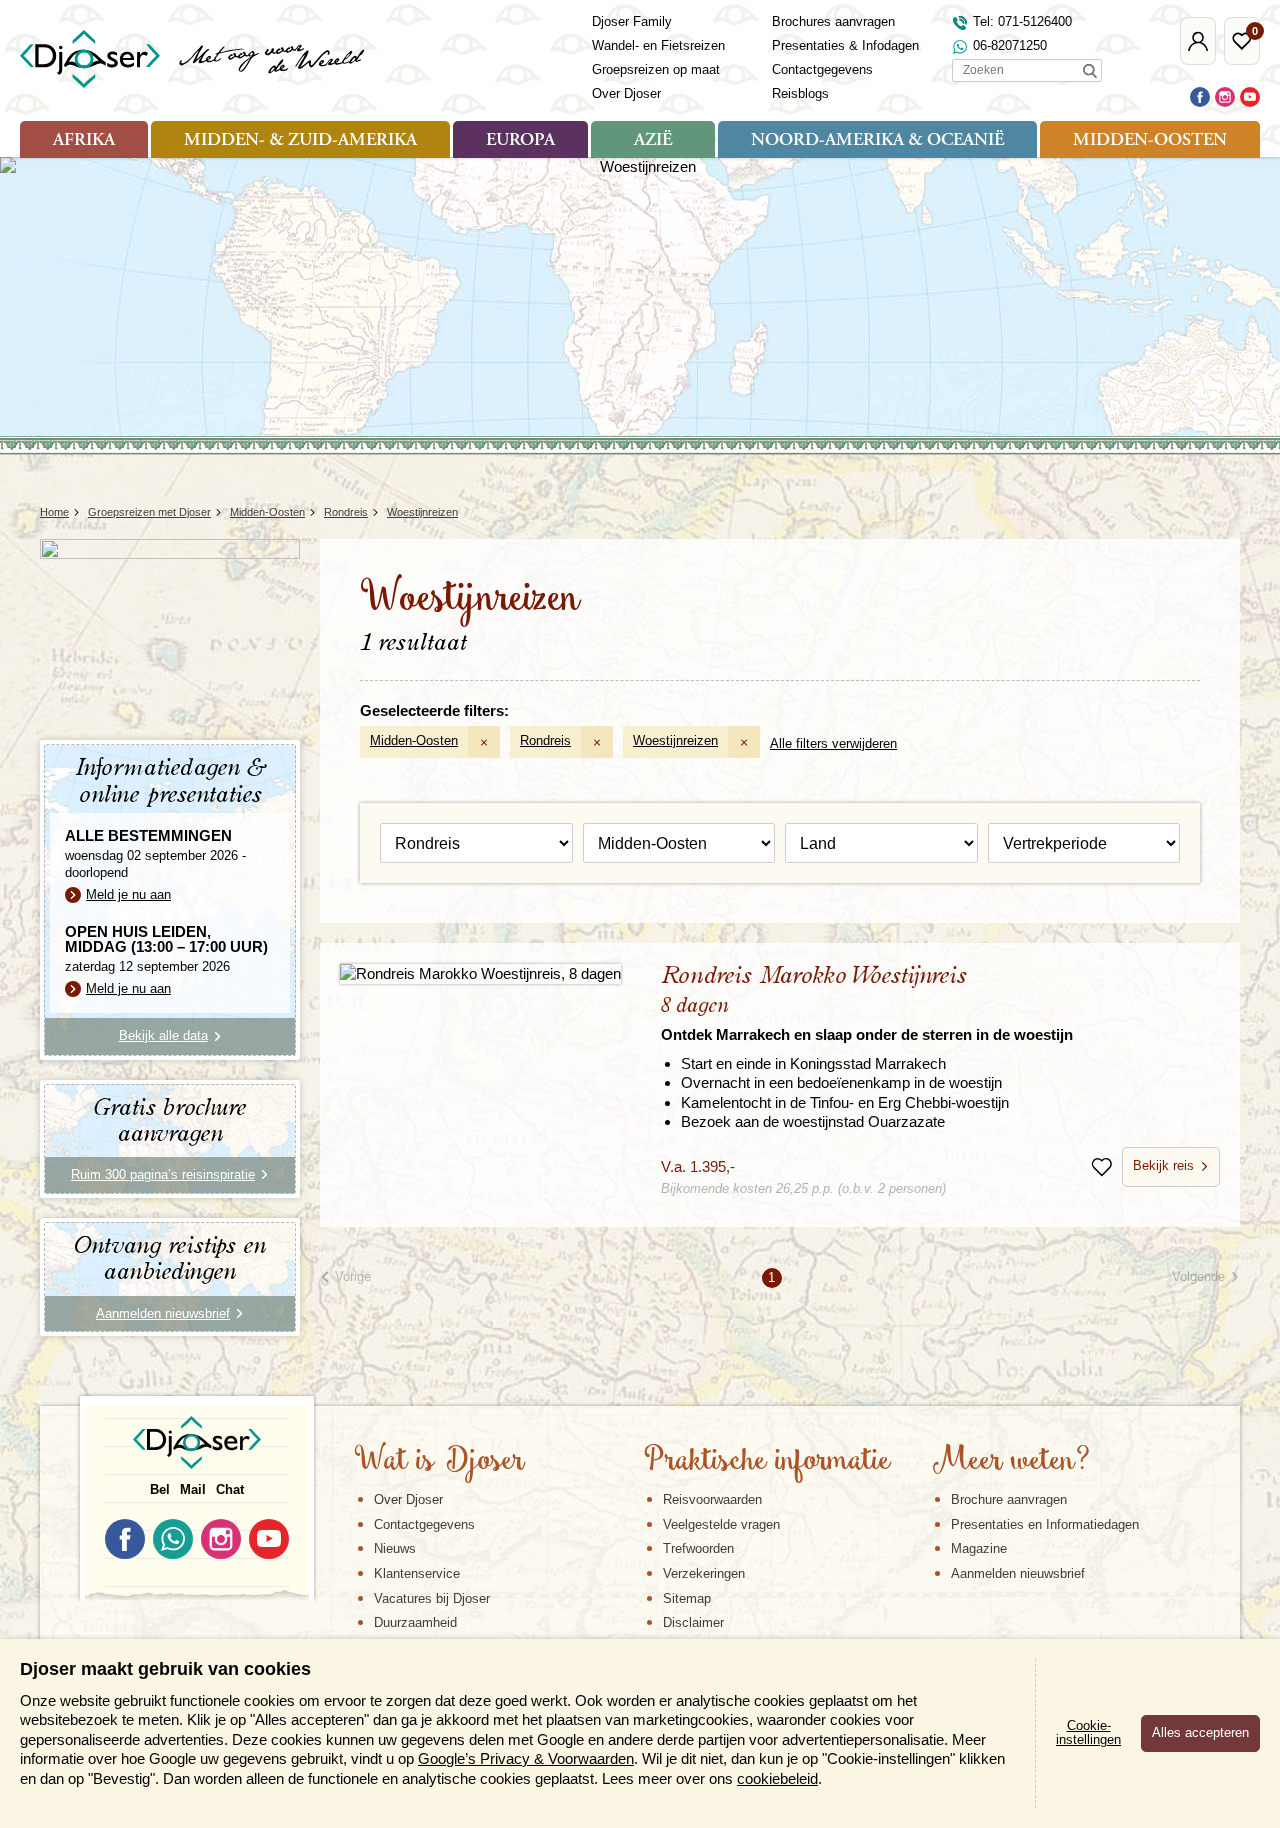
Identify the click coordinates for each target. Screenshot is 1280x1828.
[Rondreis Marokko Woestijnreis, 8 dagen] (480, 973)
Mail (193, 1489)
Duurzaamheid (415, 1622)
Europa (520, 141)
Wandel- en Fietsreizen (658, 45)
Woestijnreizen (675, 740)
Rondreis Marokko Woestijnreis (867, 1003)
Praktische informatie (767, 1462)
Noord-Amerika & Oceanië (877, 141)
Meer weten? (1011, 1462)
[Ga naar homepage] (193, 59)
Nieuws (395, 1548)
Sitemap (687, 1598)
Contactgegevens (822, 69)
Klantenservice (417, 1573)
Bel (160, 1489)
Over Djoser (626, 93)
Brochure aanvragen (1009, 1499)
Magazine (979, 1548)
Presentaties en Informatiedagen (1045, 1524)
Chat (230, 1489)
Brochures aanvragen (833, 21)
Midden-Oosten (1150, 141)
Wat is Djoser (439, 1462)
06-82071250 (1010, 45)
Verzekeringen (704, 1573)
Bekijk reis (1163, 1165)
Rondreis (545, 740)
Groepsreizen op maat (656, 69)
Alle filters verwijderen (833, 743)
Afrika (84, 141)
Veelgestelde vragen (721, 1524)
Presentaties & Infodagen (845, 45)
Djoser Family (632, 21)
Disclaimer (693, 1622)
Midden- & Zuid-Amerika (300, 141)
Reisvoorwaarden (712, 1499)
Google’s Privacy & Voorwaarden (526, 1758)
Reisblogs (800, 93)
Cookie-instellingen (1088, 1733)
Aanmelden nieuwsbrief (1018, 1573)
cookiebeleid (777, 1778)
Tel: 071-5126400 (1022, 21)
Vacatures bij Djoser (432, 1598)
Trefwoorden (698, 1548)
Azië (653, 141)
